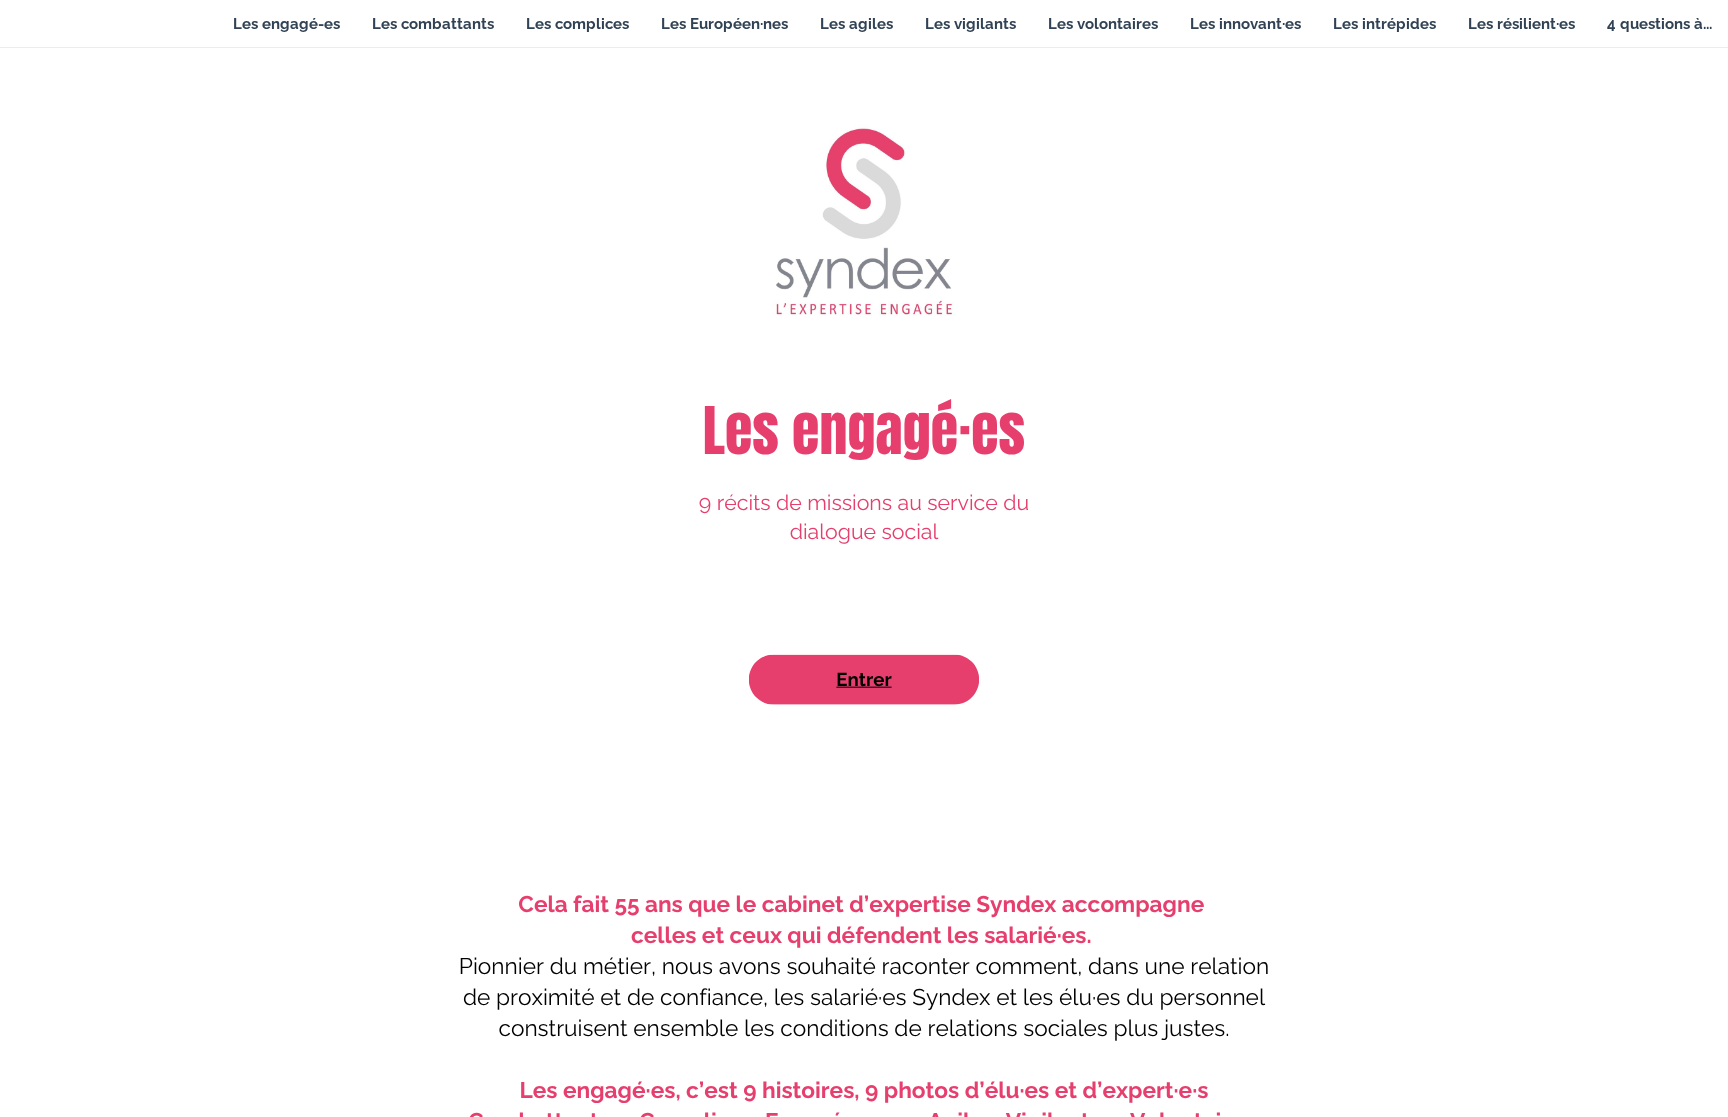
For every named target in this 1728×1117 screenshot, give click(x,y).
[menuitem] (286, 24)
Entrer (863, 680)
